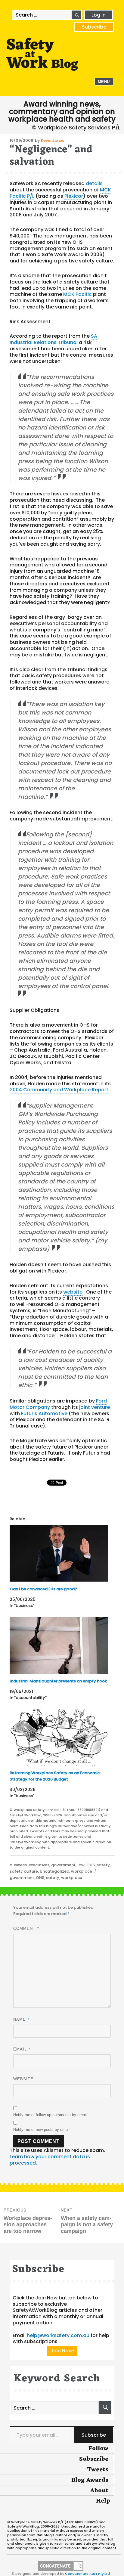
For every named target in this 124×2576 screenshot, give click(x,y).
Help (103, 2501)
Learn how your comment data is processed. (50, 2160)
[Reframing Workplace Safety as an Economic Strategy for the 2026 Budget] (59, 1737)
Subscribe (94, 27)
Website (23, 2079)
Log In (99, 15)
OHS (91, 1865)
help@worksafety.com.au (58, 2335)
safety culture (24, 1871)
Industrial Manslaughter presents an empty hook (58, 1681)
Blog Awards (90, 2480)
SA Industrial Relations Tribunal (53, 339)
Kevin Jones (53, 140)
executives (39, 1865)
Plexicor (74, 196)
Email (22, 2049)
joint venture (95, 1407)
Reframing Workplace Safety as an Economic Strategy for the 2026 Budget (55, 1776)
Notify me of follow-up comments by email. (51, 2115)
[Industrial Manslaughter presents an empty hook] (59, 1645)
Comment (26, 1928)
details (94, 183)
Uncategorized (54, 1871)
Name (22, 2019)
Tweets (98, 2470)
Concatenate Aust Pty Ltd (87, 2574)
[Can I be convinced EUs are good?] (59, 1553)
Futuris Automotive (44, 1414)
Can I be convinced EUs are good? (43, 1589)
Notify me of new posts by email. (42, 2130)
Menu (104, 82)
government (63, 1865)
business (18, 1865)
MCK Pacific (77, 294)
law (81, 1865)
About (99, 2491)
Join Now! (62, 2351)
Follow (98, 2449)
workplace (82, 1871)
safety (103, 1865)
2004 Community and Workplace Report (59, 1090)
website (73, 1292)
